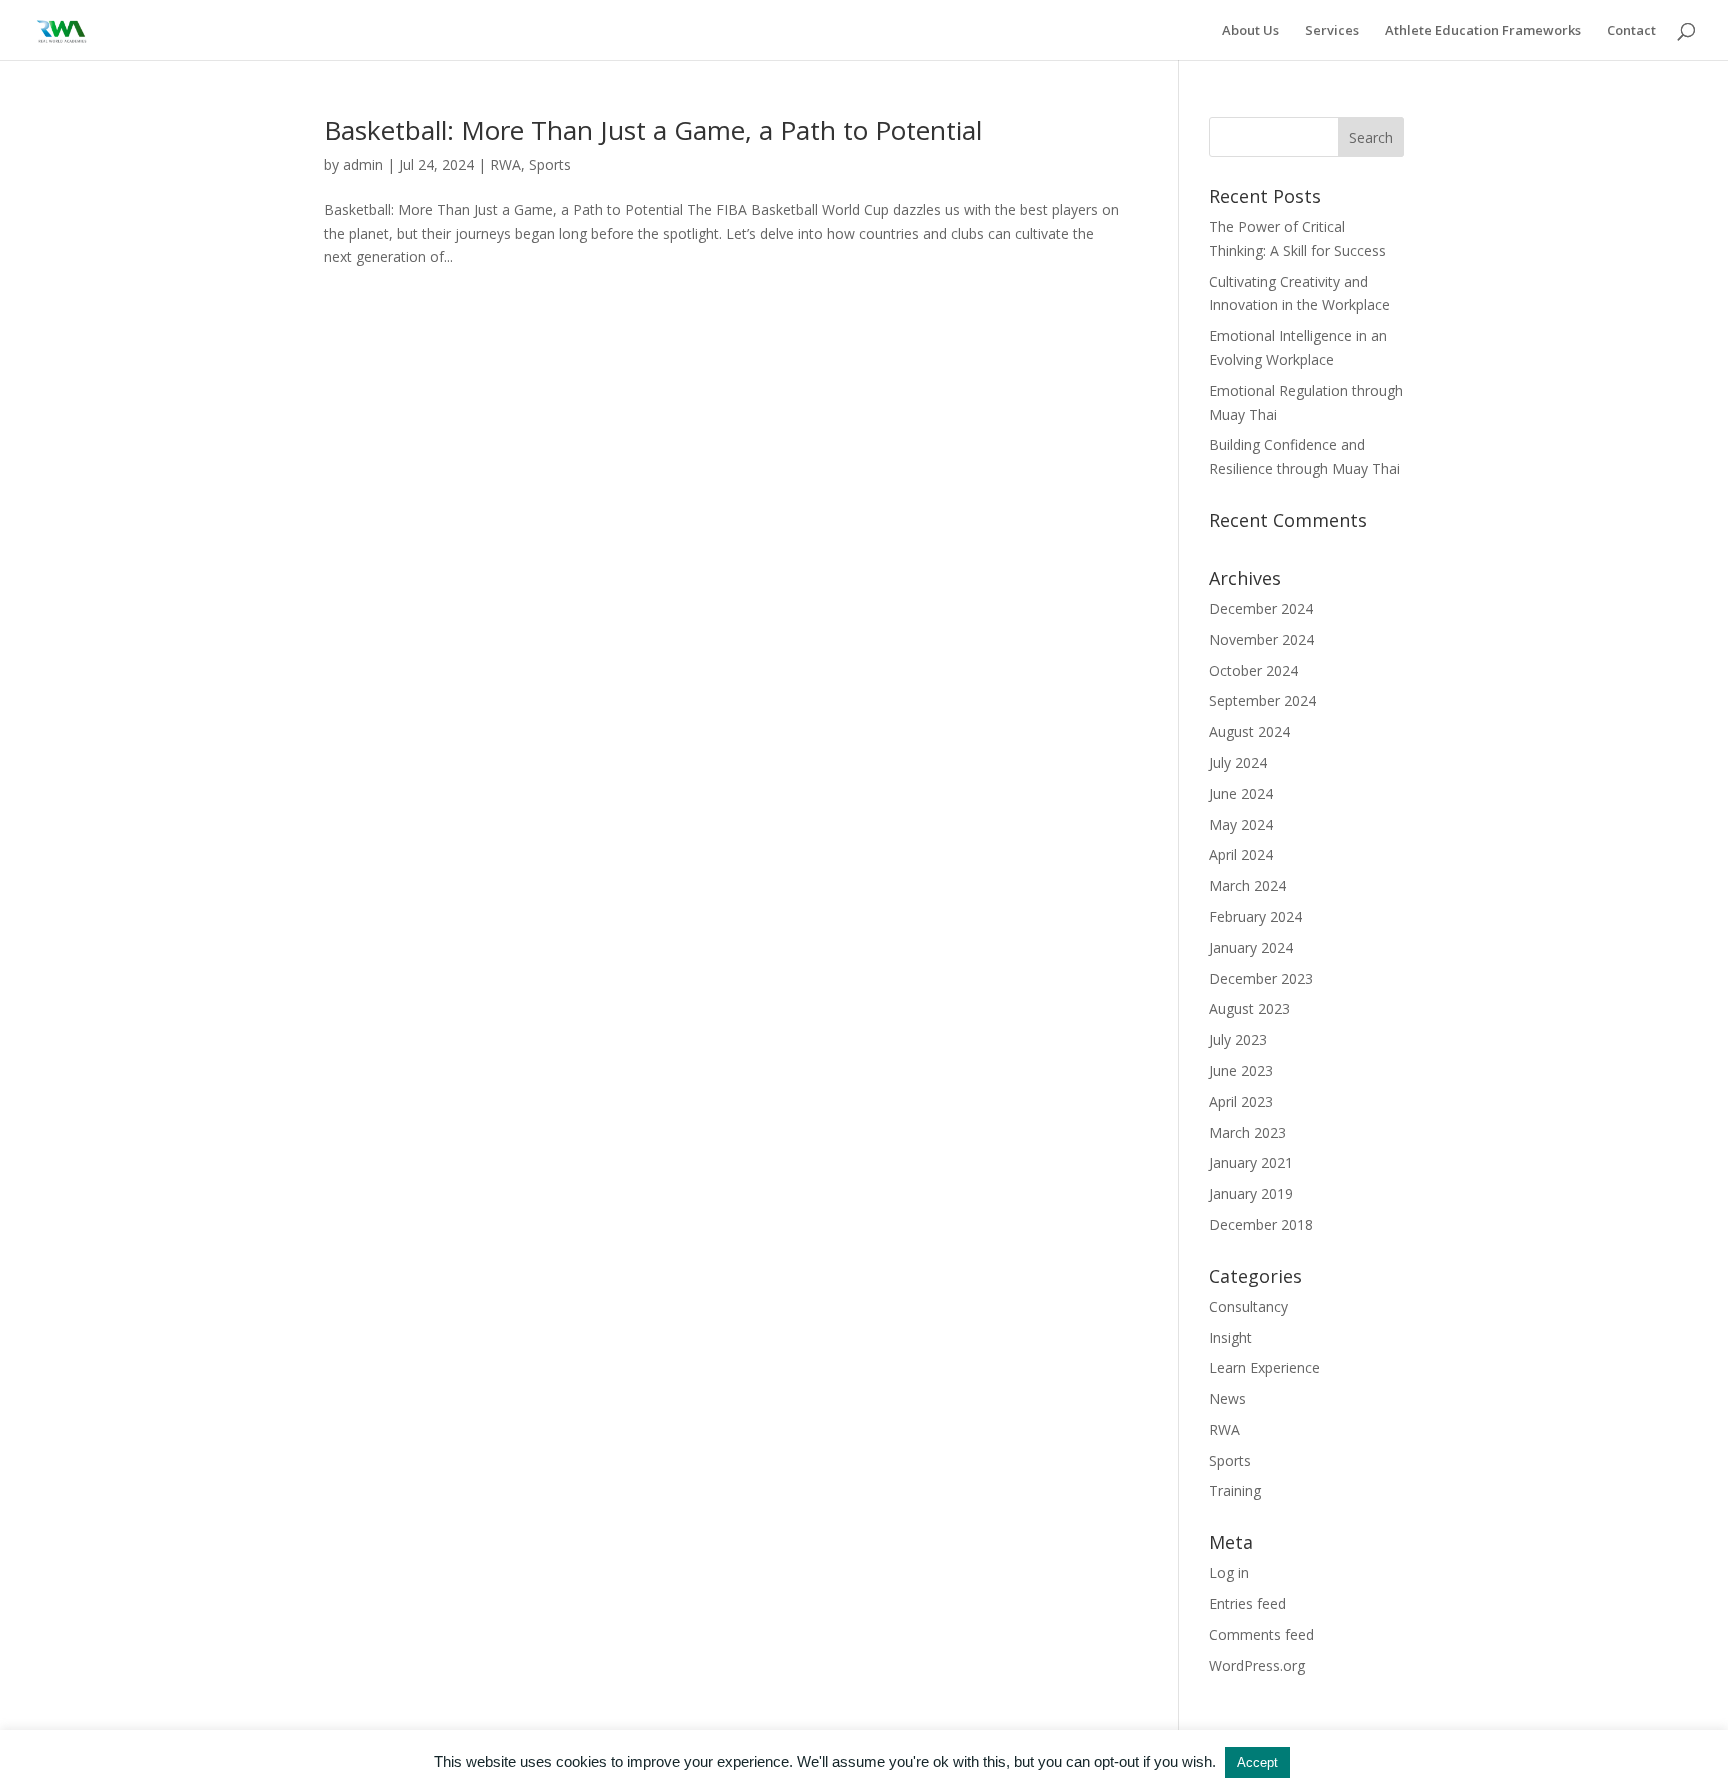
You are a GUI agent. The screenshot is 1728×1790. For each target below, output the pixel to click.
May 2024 (1241, 824)
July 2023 (1238, 1039)
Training (1235, 1490)
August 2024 (1249, 731)
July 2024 (1238, 762)
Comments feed (1261, 1634)
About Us (1250, 31)
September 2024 (1262, 700)
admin (363, 164)
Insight (1230, 1337)
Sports (550, 164)
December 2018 (1261, 1224)
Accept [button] (1257, 1762)
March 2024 (1247, 885)
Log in (1229, 1572)
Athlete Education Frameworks (1483, 31)
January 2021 (1251, 1162)
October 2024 (1253, 670)
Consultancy (1248, 1306)
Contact (1631, 31)
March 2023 (1247, 1132)
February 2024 (1255, 916)
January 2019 (1251, 1193)
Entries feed (1247, 1603)
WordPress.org (1257, 1665)
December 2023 (1261, 978)
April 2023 (1241, 1101)
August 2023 (1249, 1008)
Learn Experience (1264, 1367)
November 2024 (1261, 639)
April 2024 (1241, 854)
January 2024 (1251, 947)
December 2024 (1261, 608)
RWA (505, 164)
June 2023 (1241, 1070)
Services (1332, 31)
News (1227, 1398)
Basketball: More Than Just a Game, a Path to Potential (653, 130)
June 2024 (1241, 793)
